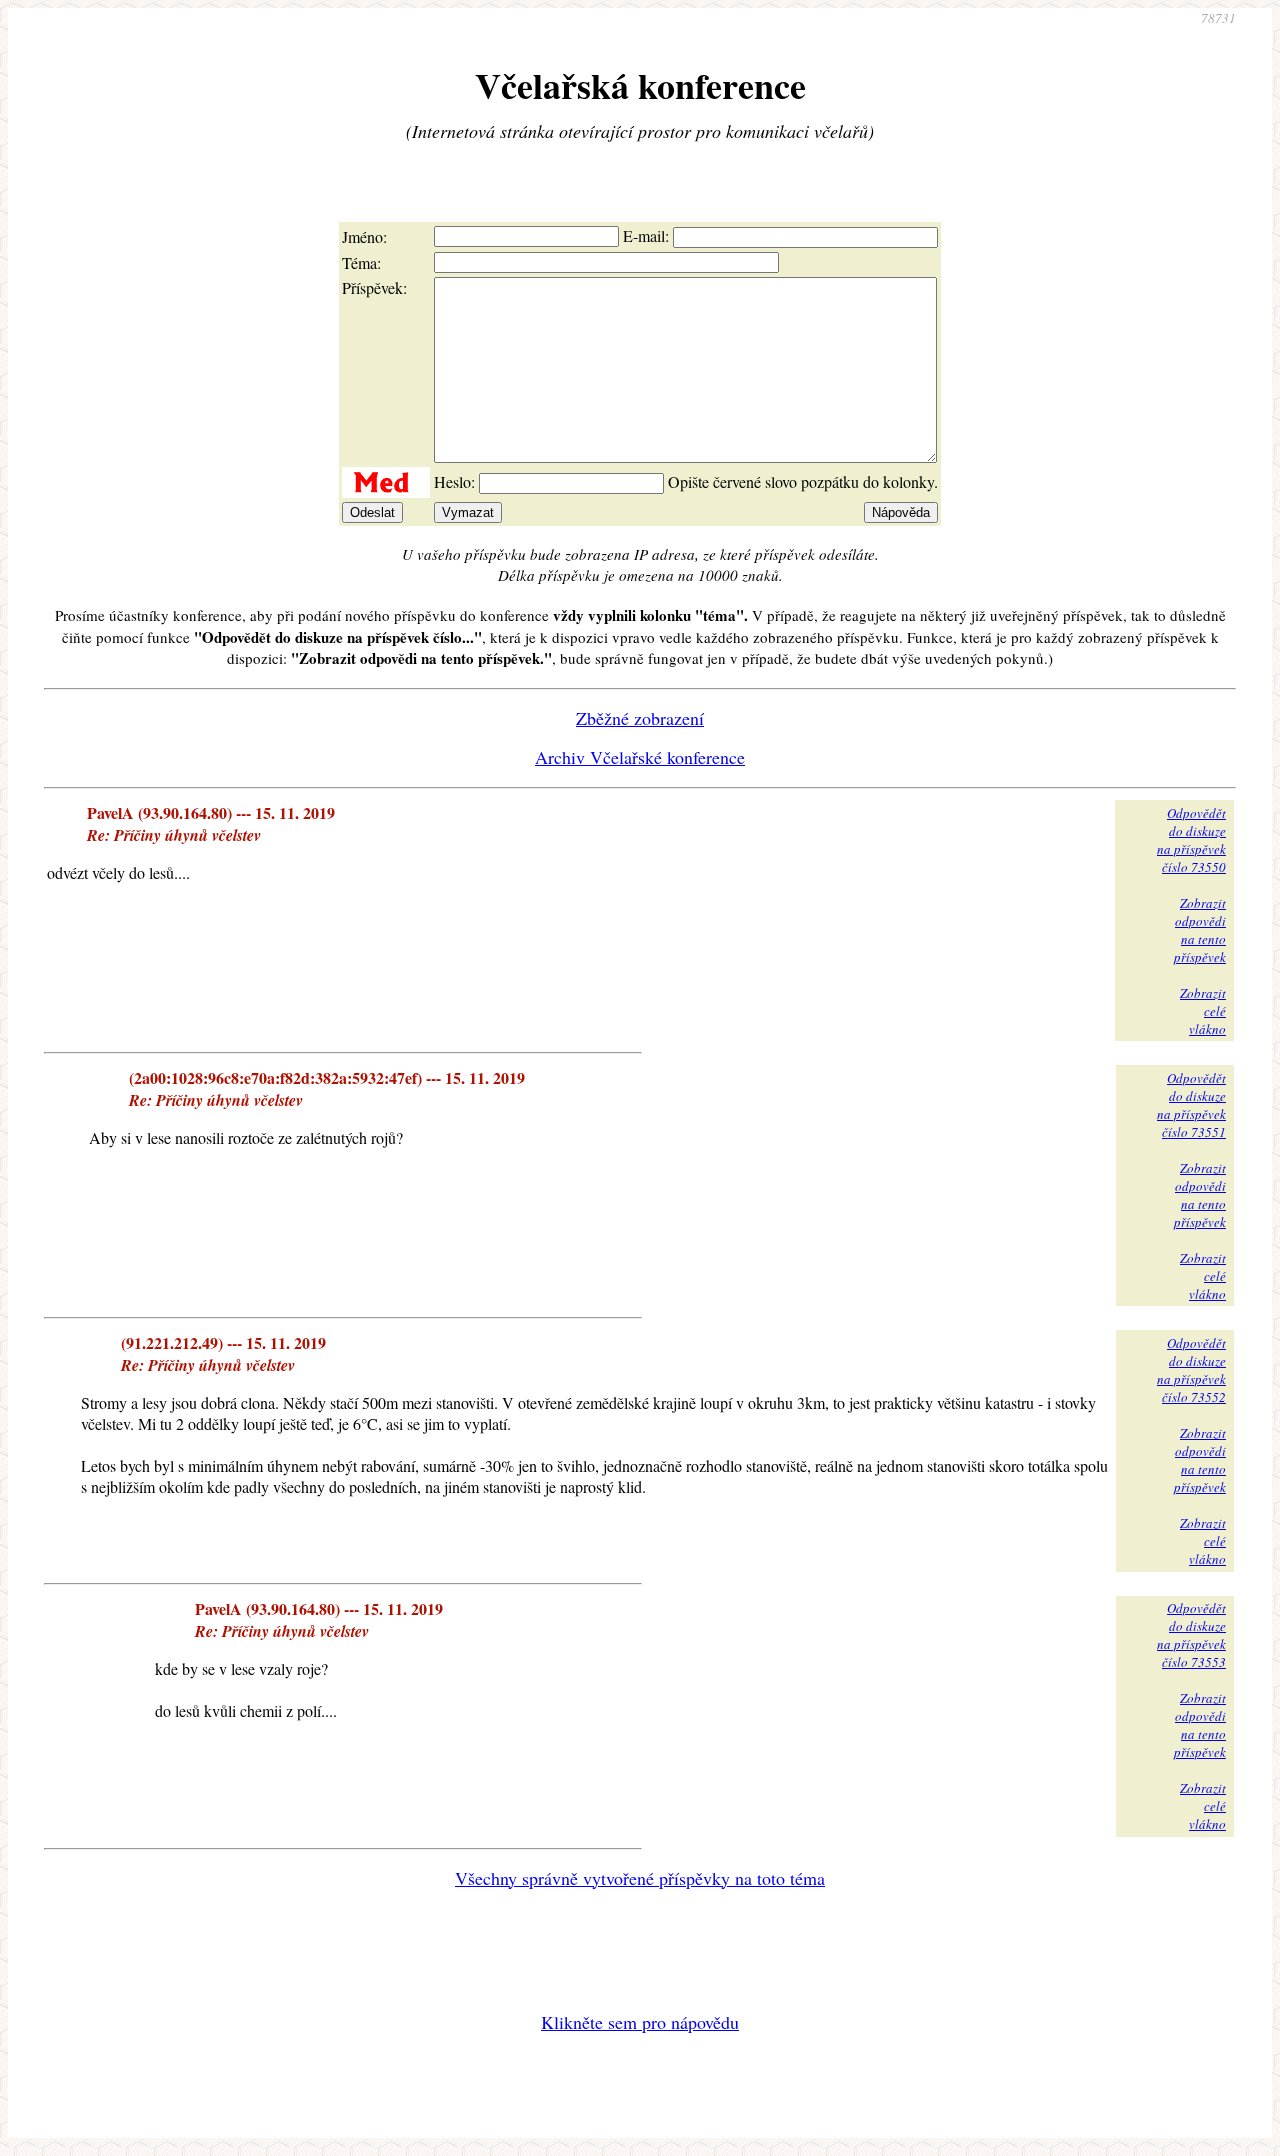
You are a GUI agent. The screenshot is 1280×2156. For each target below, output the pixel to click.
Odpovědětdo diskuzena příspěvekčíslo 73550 (1191, 840)
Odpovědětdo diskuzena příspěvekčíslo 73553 (1191, 1635)
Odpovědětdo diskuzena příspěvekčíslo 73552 (1191, 1370)
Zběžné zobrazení (640, 718)
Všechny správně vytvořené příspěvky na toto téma (640, 1878)
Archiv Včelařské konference (640, 757)
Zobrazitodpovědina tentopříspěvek (1200, 930)
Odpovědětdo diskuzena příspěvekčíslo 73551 (1191, 1105)
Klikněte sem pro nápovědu (640, 2022)
